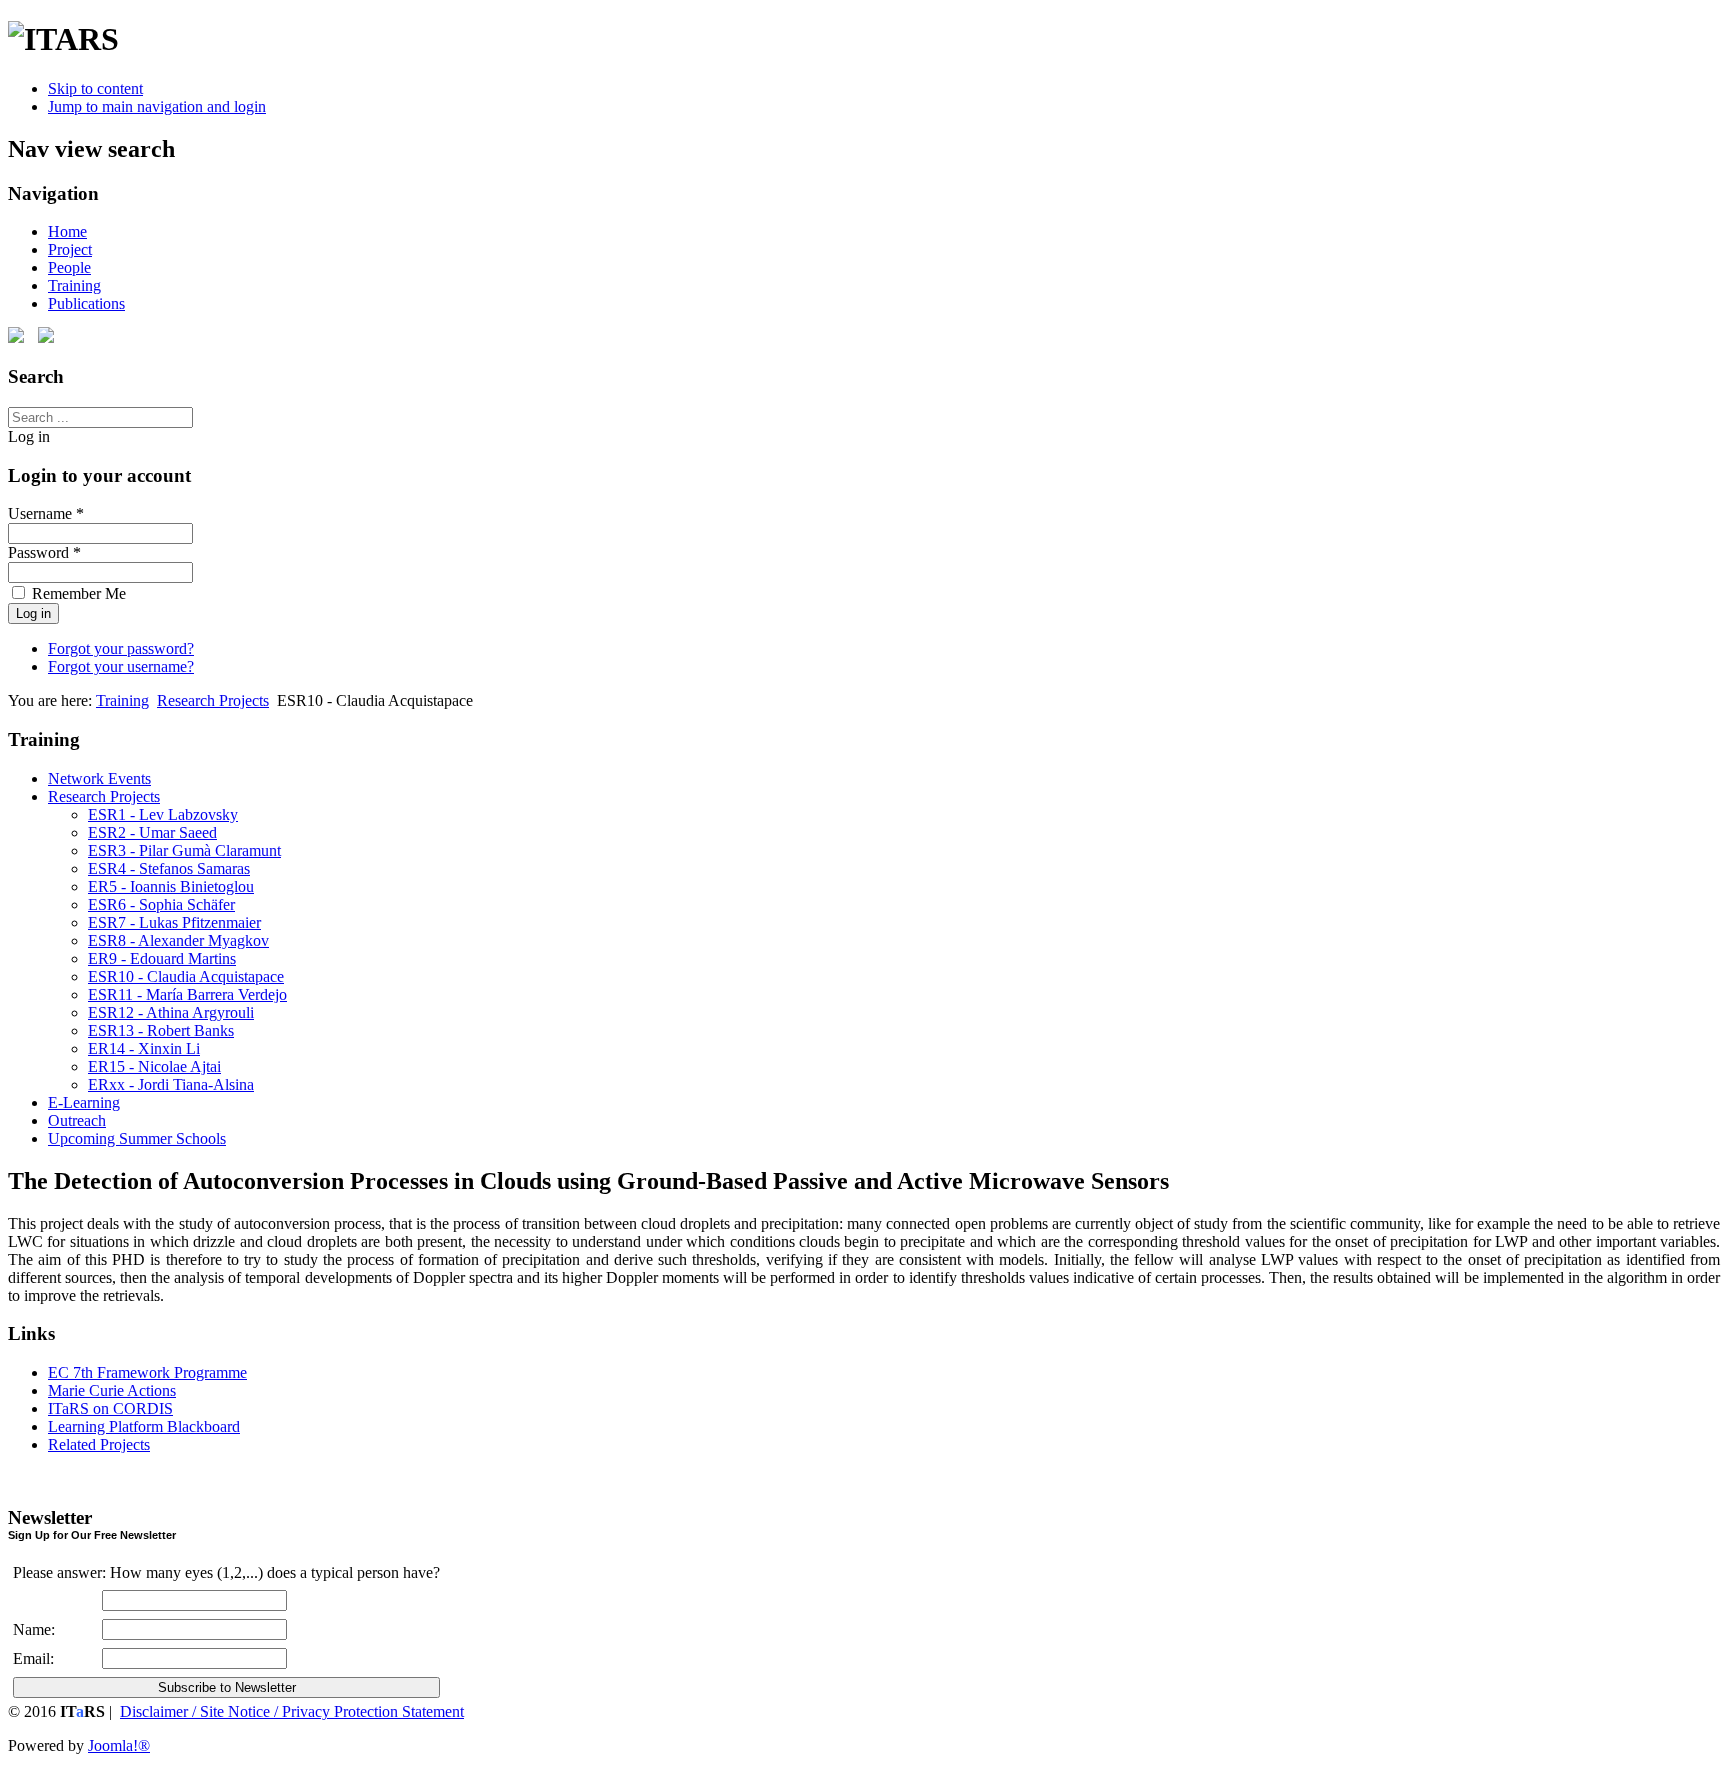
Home (67, 231)
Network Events (99, 778)
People (69, 267)
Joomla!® (119, 1745)
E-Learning (84, 1102)
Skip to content (95, 88)
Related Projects (99, 1444)
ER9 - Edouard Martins (162, 958)
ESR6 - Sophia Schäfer (161, 904)
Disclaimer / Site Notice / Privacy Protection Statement (292, 1711)
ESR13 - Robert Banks (161, 1030)
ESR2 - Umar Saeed (152, 832)
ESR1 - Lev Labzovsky (163, 814)
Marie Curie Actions (112, 1390)
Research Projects (213, 700)
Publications (86, 303)
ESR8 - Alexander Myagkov (178, 940)
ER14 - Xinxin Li (144, 1048)
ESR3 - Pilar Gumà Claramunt (184, 850)
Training (74, 285)
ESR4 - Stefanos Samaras (169, 868)
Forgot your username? (121, 666)
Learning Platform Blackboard (144, 1426)
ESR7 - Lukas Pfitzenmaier (174, 922)
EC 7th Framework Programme (147, 1372)
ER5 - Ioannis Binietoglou (171, 886)
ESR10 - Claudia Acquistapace (186, 976)
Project (70, 249)
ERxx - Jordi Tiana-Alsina (171, 1084)
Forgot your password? (121, 648)
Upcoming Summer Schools (137, 1138)
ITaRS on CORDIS (110, 1408)
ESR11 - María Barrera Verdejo (187, 994)
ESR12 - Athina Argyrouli (171, 1012)
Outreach (77, 1120)
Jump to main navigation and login (157, 106)
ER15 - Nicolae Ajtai (154, 1066)
